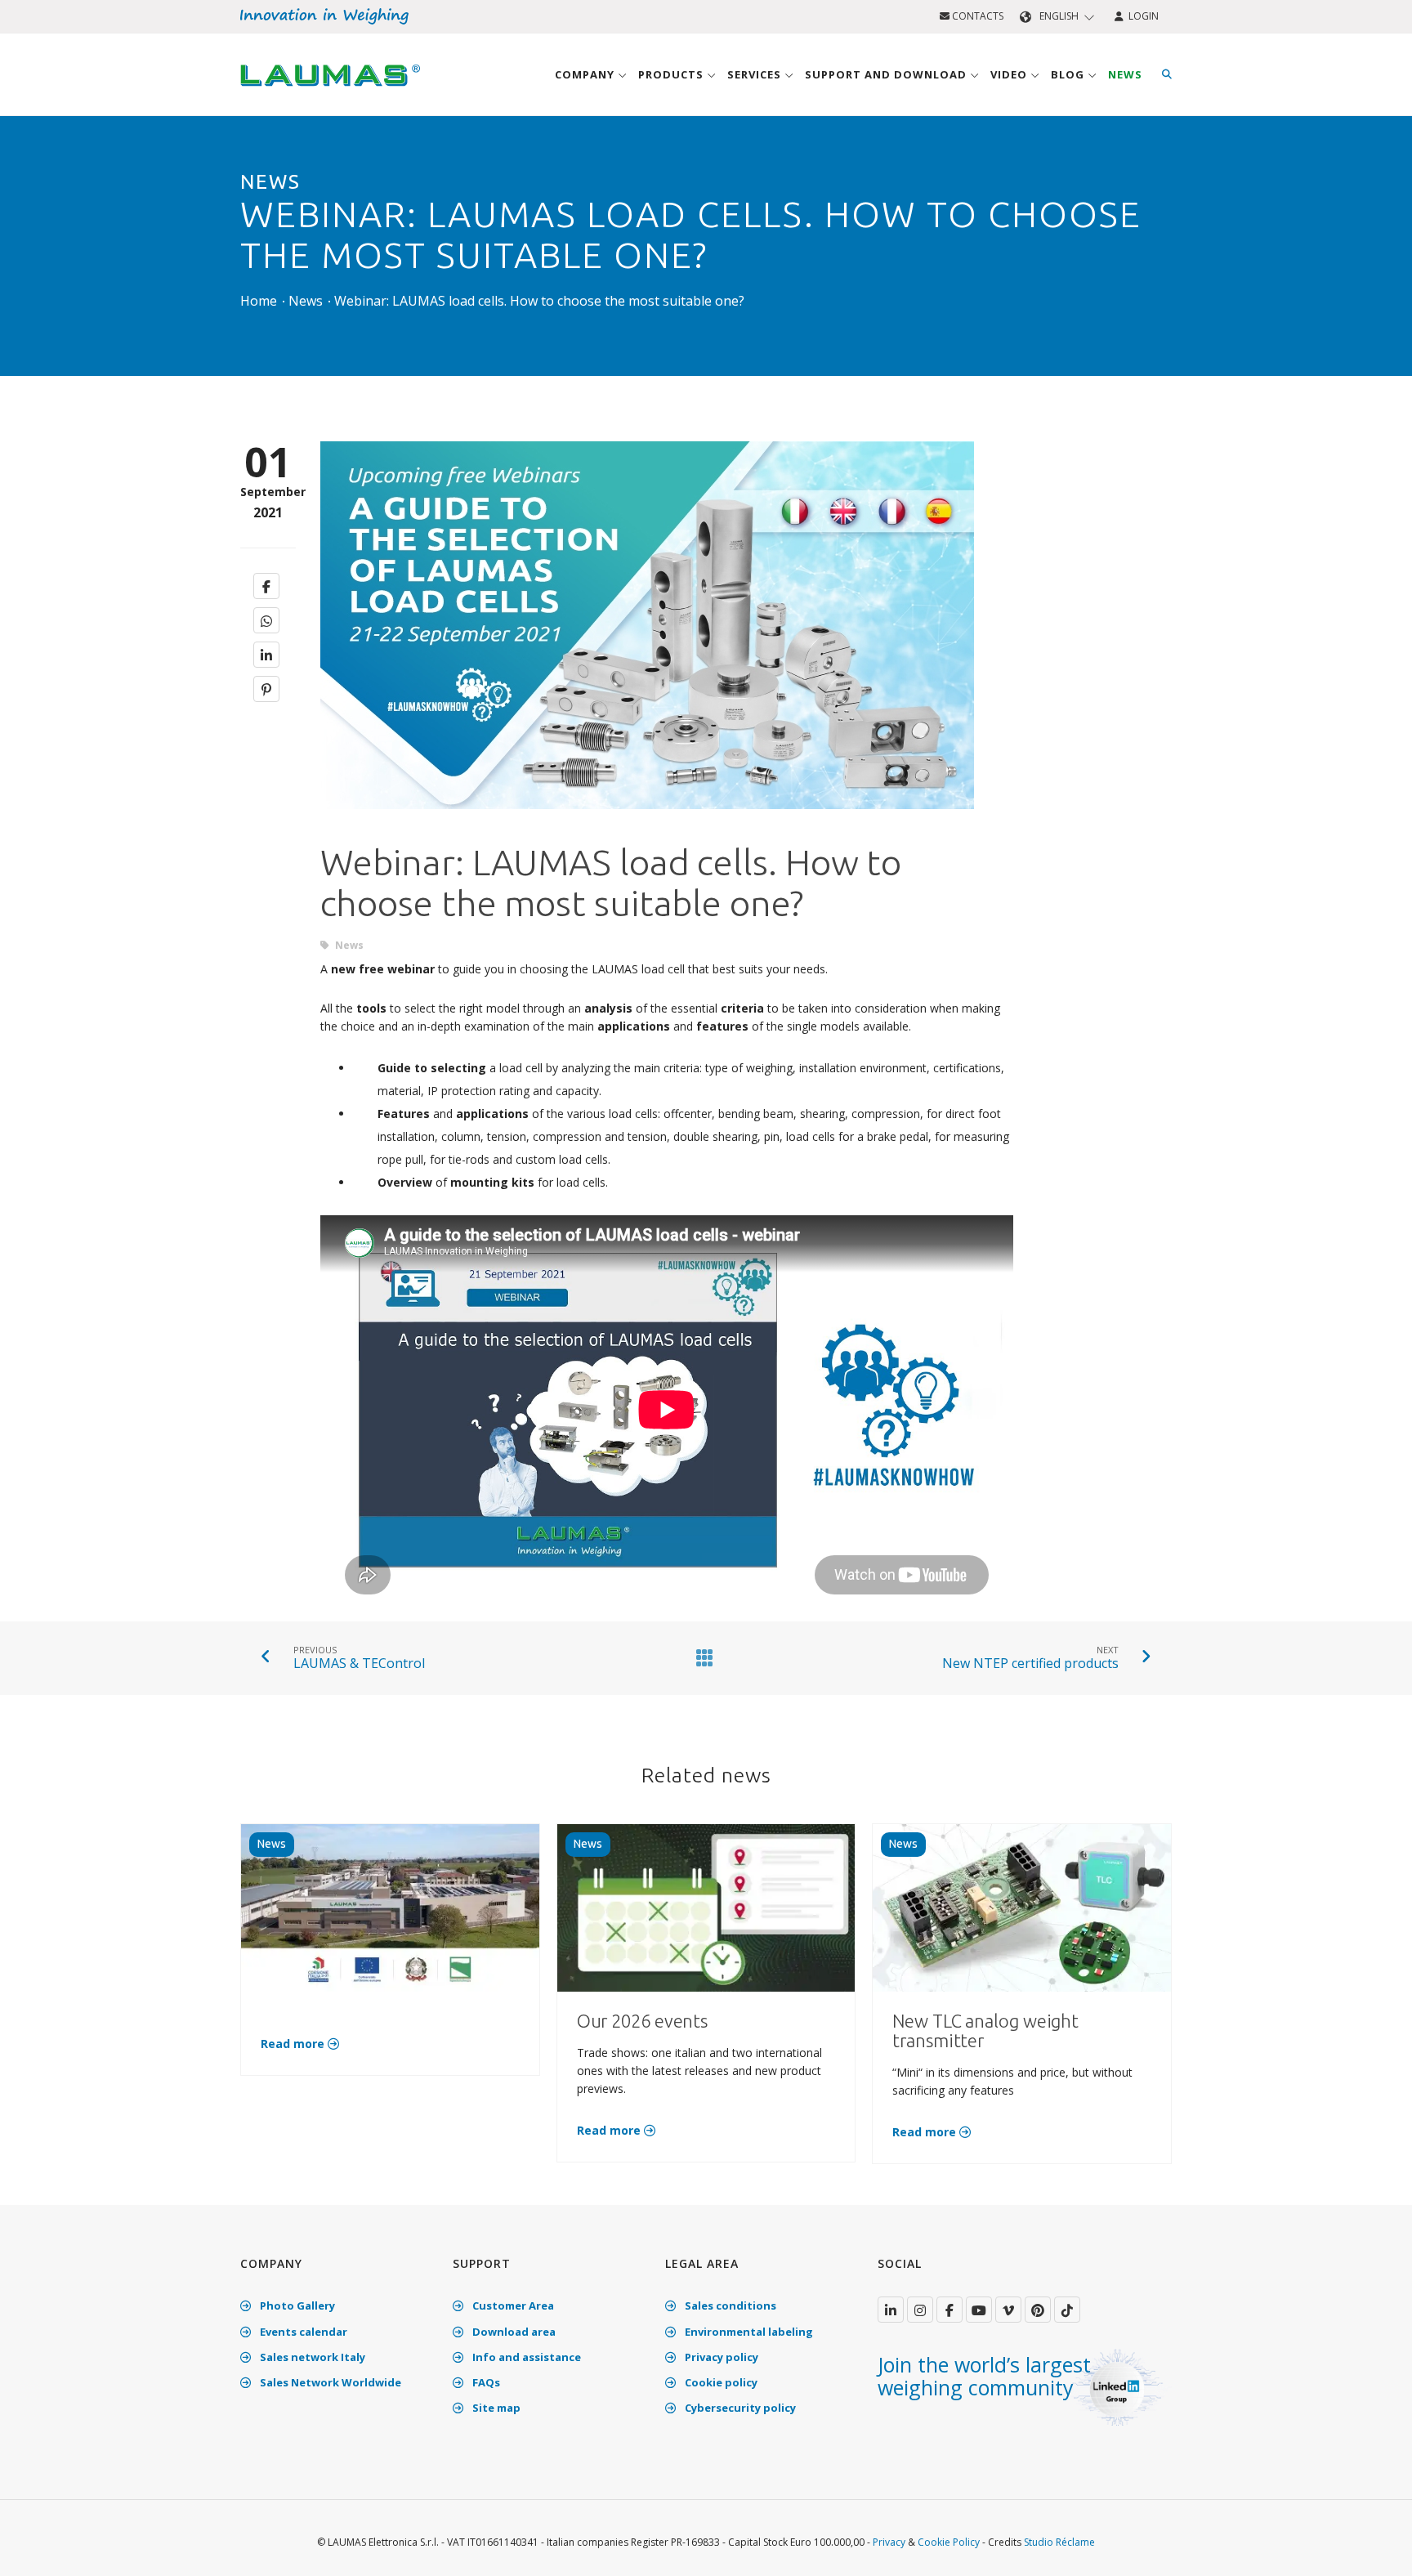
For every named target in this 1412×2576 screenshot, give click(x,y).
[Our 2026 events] (706, 1907)
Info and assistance (525, 2357)
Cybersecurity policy (739, 2408)
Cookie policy (720, 2382)
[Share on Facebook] (266, 586)
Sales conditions (729, 2305)
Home (259, 301)
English (1059, 16)
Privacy (889, 2542)
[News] (701, 1657)
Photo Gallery (296, 2305)
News (1125, 74)
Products (672, 74)
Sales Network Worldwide (329, 2382)
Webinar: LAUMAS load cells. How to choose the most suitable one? (539, 301)
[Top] (1374, 2547)
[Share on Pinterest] (266, 689)
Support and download (887, 74)
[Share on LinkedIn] (266, 655)
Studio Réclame (1059, 2542)
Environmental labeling (748, 2332)
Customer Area (512, 2305)
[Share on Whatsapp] (266, 620)
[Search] (1167, 74)
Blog (1069, 74)
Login (1141, 16)
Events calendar (302, 2332)
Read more (294, 2044)
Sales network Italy (311, 2357)
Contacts (976, 16)
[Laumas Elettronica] (330, 91)
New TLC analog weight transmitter (985, 2030)
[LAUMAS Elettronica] (891, 2310)
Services (756, 74)
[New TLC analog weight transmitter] (1022, 1907)
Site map (495, 2408)
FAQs (485, 2382)
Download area (513, 2332)
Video (1010, 74)
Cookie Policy (949, 2542)
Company (586, 74)
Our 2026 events (643, 2021)
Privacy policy (720, 2357)
